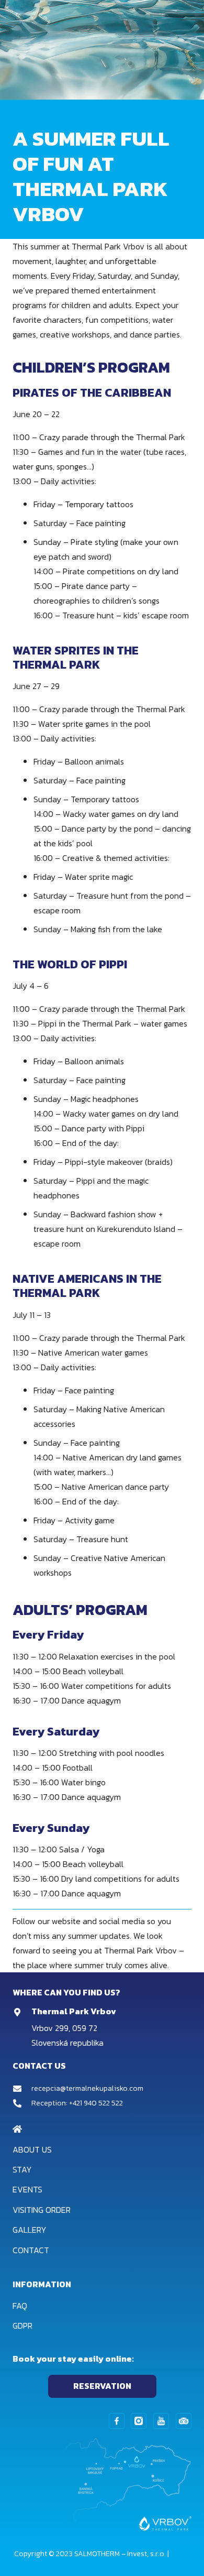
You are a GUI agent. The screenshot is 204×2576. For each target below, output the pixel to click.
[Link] (117, 2421)
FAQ (20, 2306)
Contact (31, 2250)
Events (27, 2189)
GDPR (22, 2326)
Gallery (30, 2230)
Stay (22, 2169)
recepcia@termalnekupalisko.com (87, 2088)
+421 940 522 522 (96, 2103)
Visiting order (42, 2210)
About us (32, 2149)
